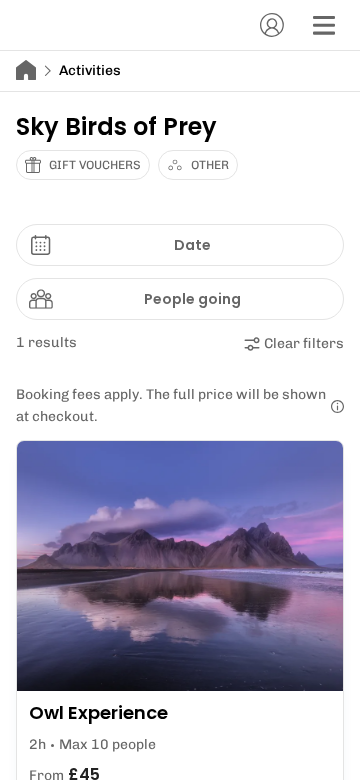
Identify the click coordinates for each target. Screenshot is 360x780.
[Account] (272, 25)
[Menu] (324, 25)
